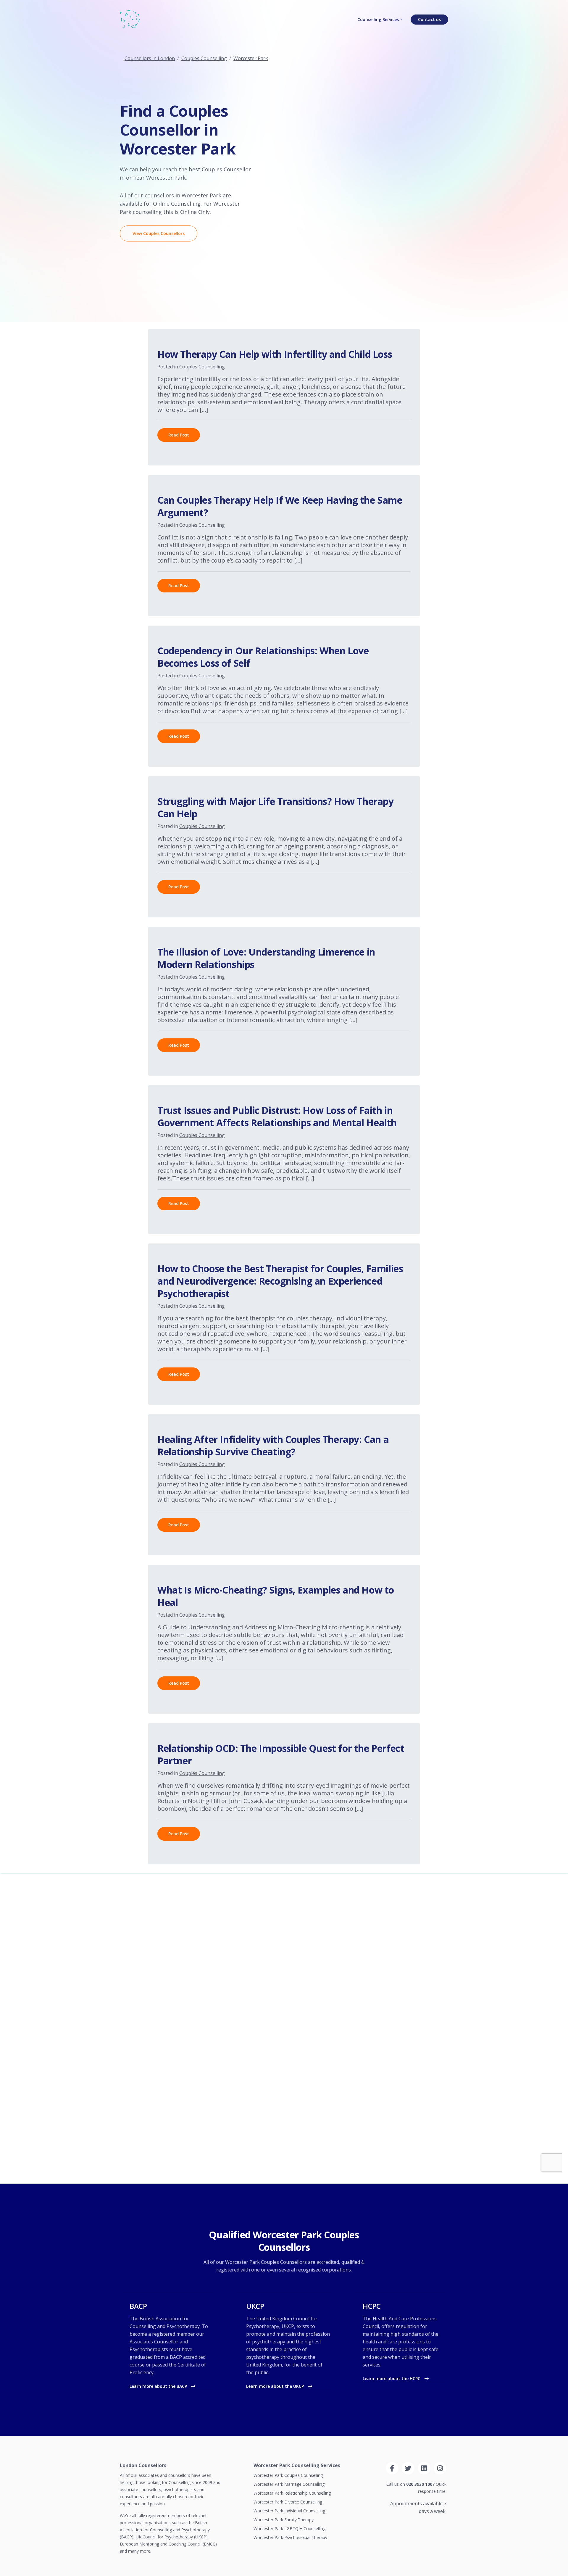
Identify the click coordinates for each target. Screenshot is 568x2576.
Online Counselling (177, 204)
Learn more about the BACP (159, 2386)
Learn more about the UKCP (276, 2386)
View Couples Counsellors (159, 233)
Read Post (179, 435)
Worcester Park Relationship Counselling (292, 2493)
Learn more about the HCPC (392, 2378)
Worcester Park (251, 58)
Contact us (429, 19)
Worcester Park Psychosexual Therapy (290, 2537)
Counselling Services (378, 19)
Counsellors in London (150, 58)
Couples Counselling (204, 58)
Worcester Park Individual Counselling (289, 2511)
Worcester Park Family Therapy (284, 2520)
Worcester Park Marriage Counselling (289, 2484)
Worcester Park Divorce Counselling (288, 2502)
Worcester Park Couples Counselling (288, 2475)
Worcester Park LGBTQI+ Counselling (289, 2529)
